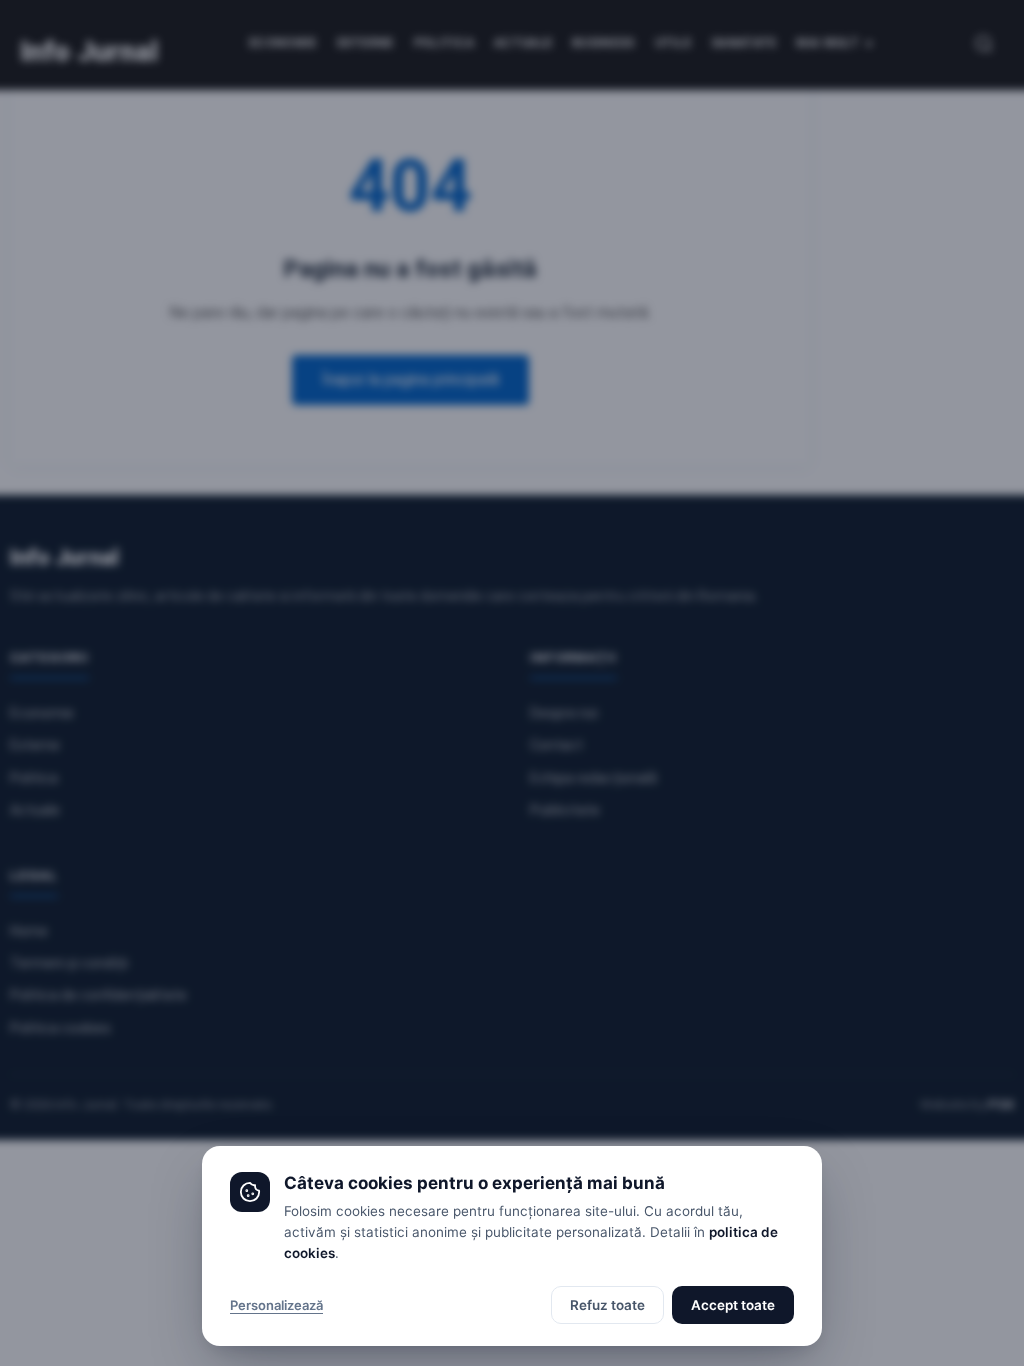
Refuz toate (607, 1305)
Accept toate (733, 1305)
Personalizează (276, 1305)
